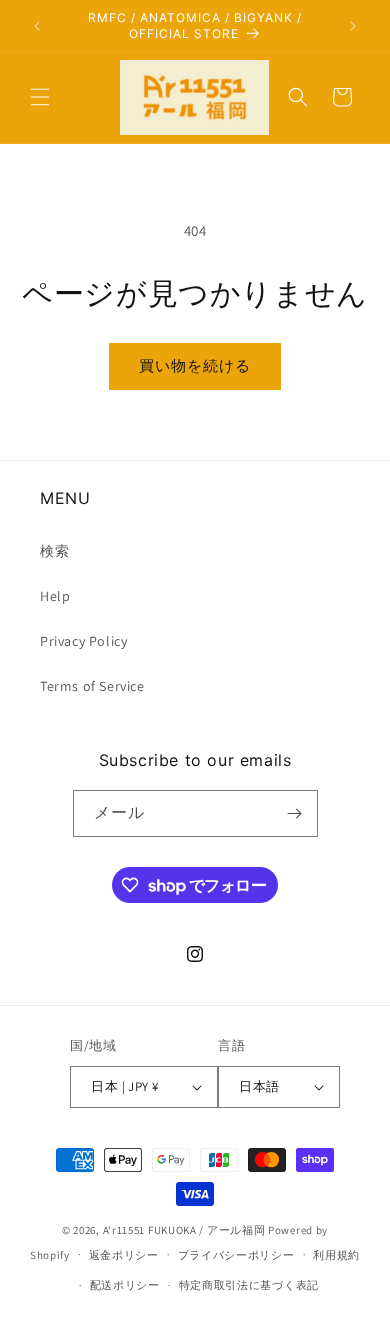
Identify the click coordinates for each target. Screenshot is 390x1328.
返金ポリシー (124, 1255)
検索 (54, 551)
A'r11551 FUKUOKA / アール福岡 (184, 1230)
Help (55, 596)
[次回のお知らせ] (353, 26)
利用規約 (336, 1255)
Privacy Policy (83, 641)
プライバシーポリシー (236, 1255)
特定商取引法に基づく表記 (249, 1285)
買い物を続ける (195, 365)
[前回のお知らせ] (37, 26)
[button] (40, 97)
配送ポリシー (125, 1285)
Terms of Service (92, 686)
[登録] (295, 813)
